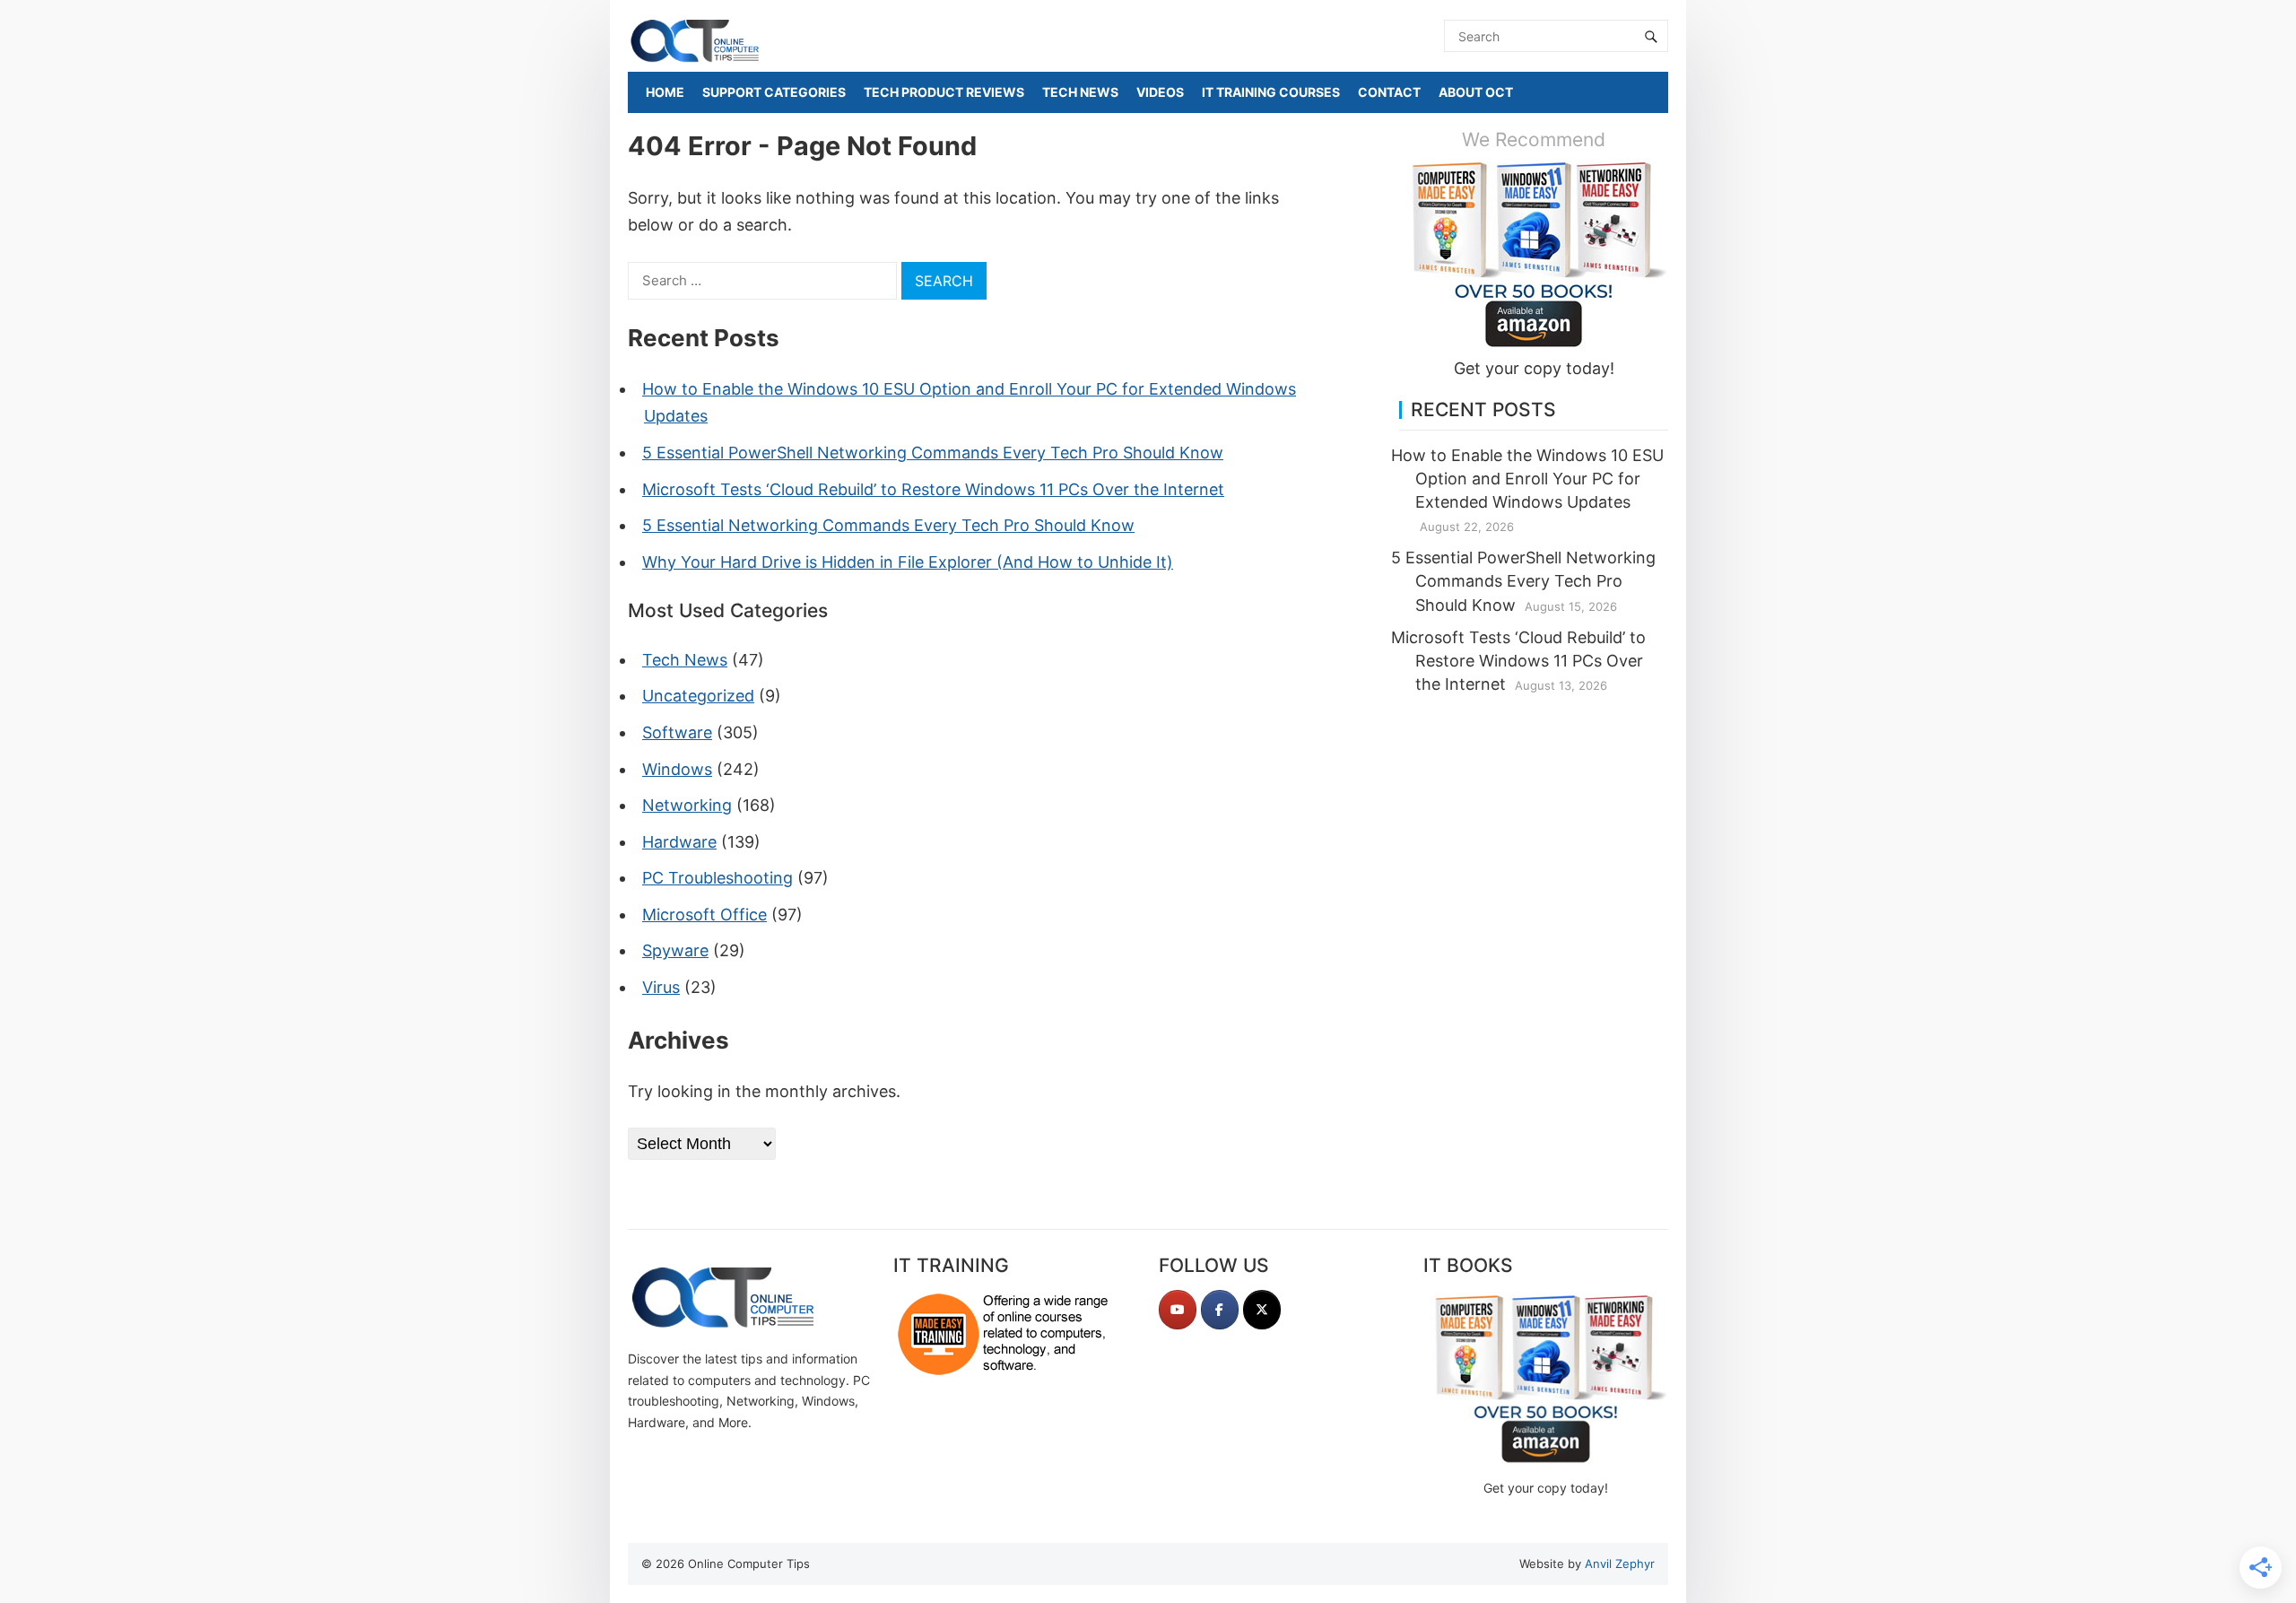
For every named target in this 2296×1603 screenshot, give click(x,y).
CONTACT (1389, 92)
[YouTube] (1178, 1310)
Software (677, 732)
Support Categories (774, 92)
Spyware (675, 950)
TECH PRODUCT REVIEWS (944, 92)
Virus (661, 987)
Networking (687, 805)
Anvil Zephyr (1620, 1564)
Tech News (685, 660)
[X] (1262, 1310)
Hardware (679, 842)
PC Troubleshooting (717, 878)
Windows (677, 769)
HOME (665, 92)
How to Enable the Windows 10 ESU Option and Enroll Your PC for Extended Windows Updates (1527, 479)
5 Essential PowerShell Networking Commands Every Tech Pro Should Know (933, 453)
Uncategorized (698, 696)
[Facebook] (1220, 1310)
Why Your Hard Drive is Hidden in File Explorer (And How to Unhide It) (908, 562)
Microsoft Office (704, 915)
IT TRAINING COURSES (1271, 92)
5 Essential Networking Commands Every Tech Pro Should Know (888, 525)
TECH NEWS (1080, 92)
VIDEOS (1160, 92)
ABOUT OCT (1476, 92)
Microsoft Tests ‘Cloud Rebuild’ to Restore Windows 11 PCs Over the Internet (933, 489)
